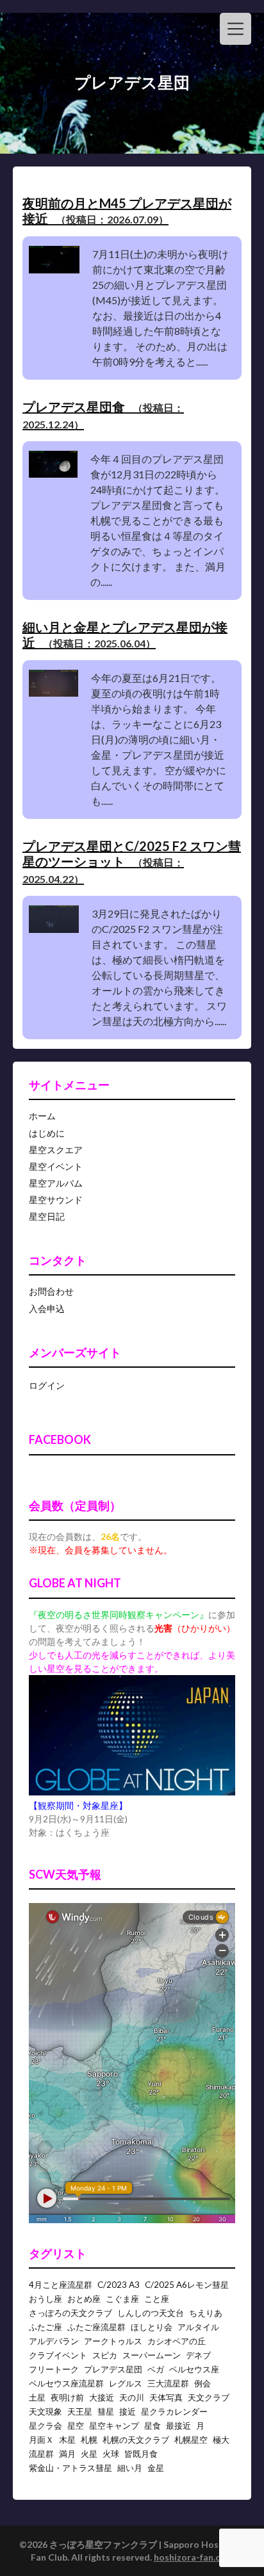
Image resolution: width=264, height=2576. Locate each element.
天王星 (80, 2411)
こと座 (157, 2299)
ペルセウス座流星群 (66, 2383)
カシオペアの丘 (177, 2341)
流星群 (41, 2454)
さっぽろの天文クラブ (70, 2313)
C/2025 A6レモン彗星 (187, 2285)
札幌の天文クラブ (136, 2440)
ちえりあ (206, 2313)
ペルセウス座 (194, 2369)
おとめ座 (84, 2299)
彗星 (106, 2411)
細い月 (130, 2468)
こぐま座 (122, 2299)
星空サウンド (56, 1200)
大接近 (102, 2397)
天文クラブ (209, 2397)
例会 (202, 2383)
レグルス (126, 2383)
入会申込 (47, 1308)
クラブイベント (58, 2355)
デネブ (198, 2355)
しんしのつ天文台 (151, 2313)
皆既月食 (141, 2454)
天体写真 (166, 2397)
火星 (89, 2454)
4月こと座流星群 (61, 2285)
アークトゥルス (113, 2341)
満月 (67, 2454)
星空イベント (56, 1166)
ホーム (42, 1116)
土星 (37, 2397)
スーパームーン (152, 2355)
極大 (221, 2440)
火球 (111, 2454)
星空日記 (47, 1216)
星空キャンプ (114, 2426)
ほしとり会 (152, 2327)
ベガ (156, 2369)
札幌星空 (191, 2440)
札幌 (89, 2440)
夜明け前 (67, 2397)
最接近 (178, 2426)
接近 (128, 2411)
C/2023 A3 (119, 2285)
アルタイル (198, 2327)
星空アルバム (56, 1183)
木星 (67, 2440)
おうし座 (45, 2299)
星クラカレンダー (174, 2411)
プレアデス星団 (113, 2369)
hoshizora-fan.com (194, 2557)
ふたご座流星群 (96, 2327)
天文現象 (45, 2411)
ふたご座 (45, 2327)
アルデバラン (54, 2341)
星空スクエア (56, 1150)
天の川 (132, 2397)
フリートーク (54, 2369)
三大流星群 (168, 2383)
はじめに (47, 1133)
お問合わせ (51, 1291)
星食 (153, 2426)
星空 (76, 2426)
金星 (156, 2468)
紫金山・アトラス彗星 (70, 2468)
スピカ (105, 2355)
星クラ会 (45, 2426)
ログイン (47, 1385)
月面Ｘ (41, 2440)
